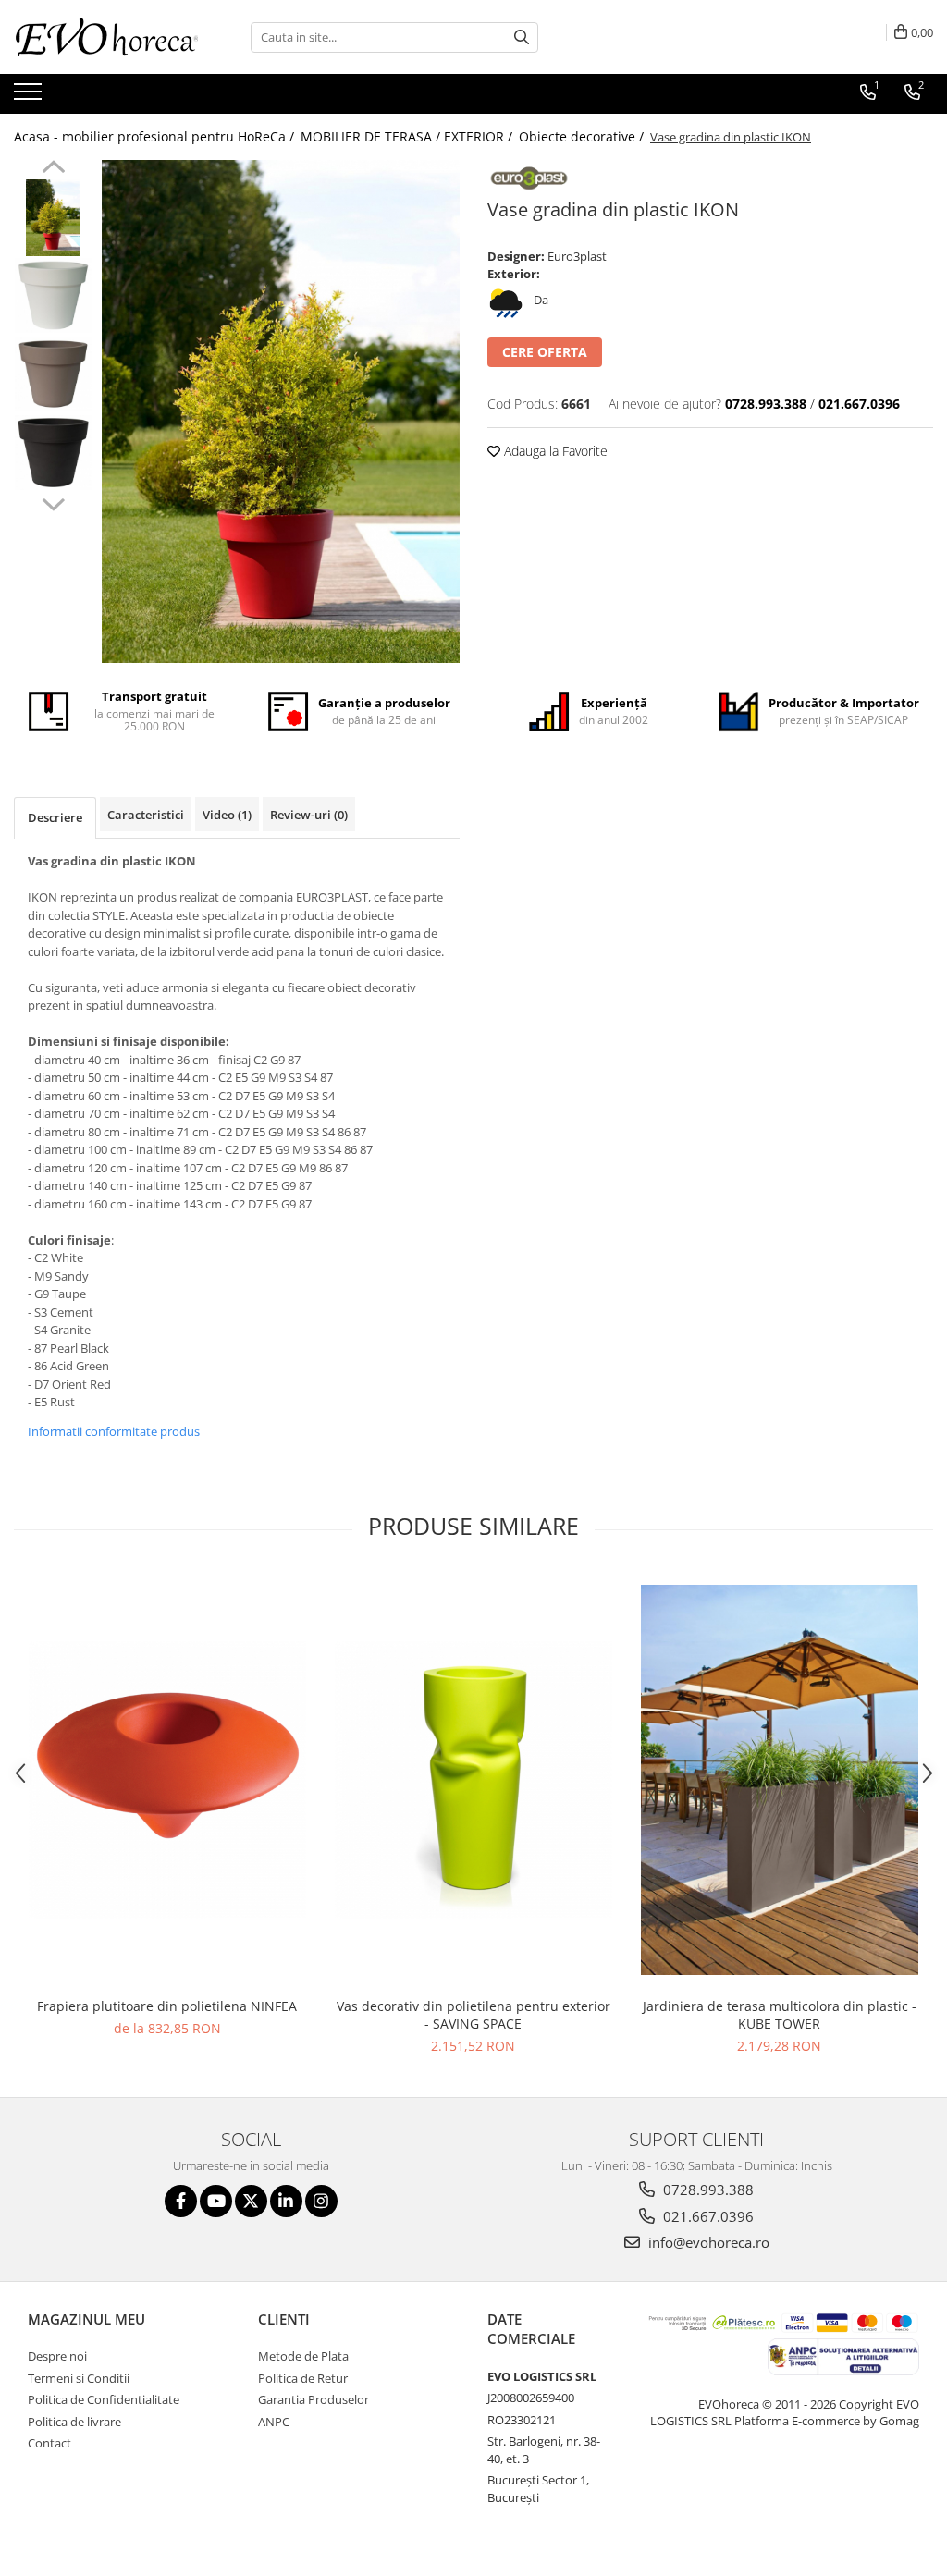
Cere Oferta (545, 352)
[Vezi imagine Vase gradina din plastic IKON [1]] (53, 295)
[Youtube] (216, 2201)
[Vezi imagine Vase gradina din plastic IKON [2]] (53, 374)
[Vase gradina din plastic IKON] (281, 411)
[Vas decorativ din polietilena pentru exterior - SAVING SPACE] (473, 1780)
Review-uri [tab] (309, 815)
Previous (53, 169)
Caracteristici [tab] (146, 815)
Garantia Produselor (314, 2399)
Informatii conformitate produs (114, 1431)
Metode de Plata (303, 2356)
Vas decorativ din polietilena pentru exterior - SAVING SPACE (473, 2015)
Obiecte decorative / (583, 136)
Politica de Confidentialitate (104, 2399)
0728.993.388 (707, 2190)
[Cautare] (522, 37)
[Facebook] (181, 2201)
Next (53, 502)
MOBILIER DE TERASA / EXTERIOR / (408, 136)
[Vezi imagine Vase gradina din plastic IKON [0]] (53, 218)
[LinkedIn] (286, 2201)
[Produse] (30, 97)
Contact (49, 2443)
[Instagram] (321, 2201)
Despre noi (57, 2356)
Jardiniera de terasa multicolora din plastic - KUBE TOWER (780, 2015)
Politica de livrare (74, 2422)
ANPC (274, 2422)
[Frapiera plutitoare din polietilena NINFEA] (167, 1780)
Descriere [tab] (55, 817)
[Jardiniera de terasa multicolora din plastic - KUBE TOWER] (780, 1780)
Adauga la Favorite (554, 451)
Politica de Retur (303, 2378)
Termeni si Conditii (79, 2378)
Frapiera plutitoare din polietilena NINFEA (167, 2006)
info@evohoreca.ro (707, 2242)
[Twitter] (251, 2201)
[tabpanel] (281, 411)
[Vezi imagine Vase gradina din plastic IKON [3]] (53, 453)
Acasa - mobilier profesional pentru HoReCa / (156, 136)
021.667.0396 (707, 2216)
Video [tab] (227, 815)
